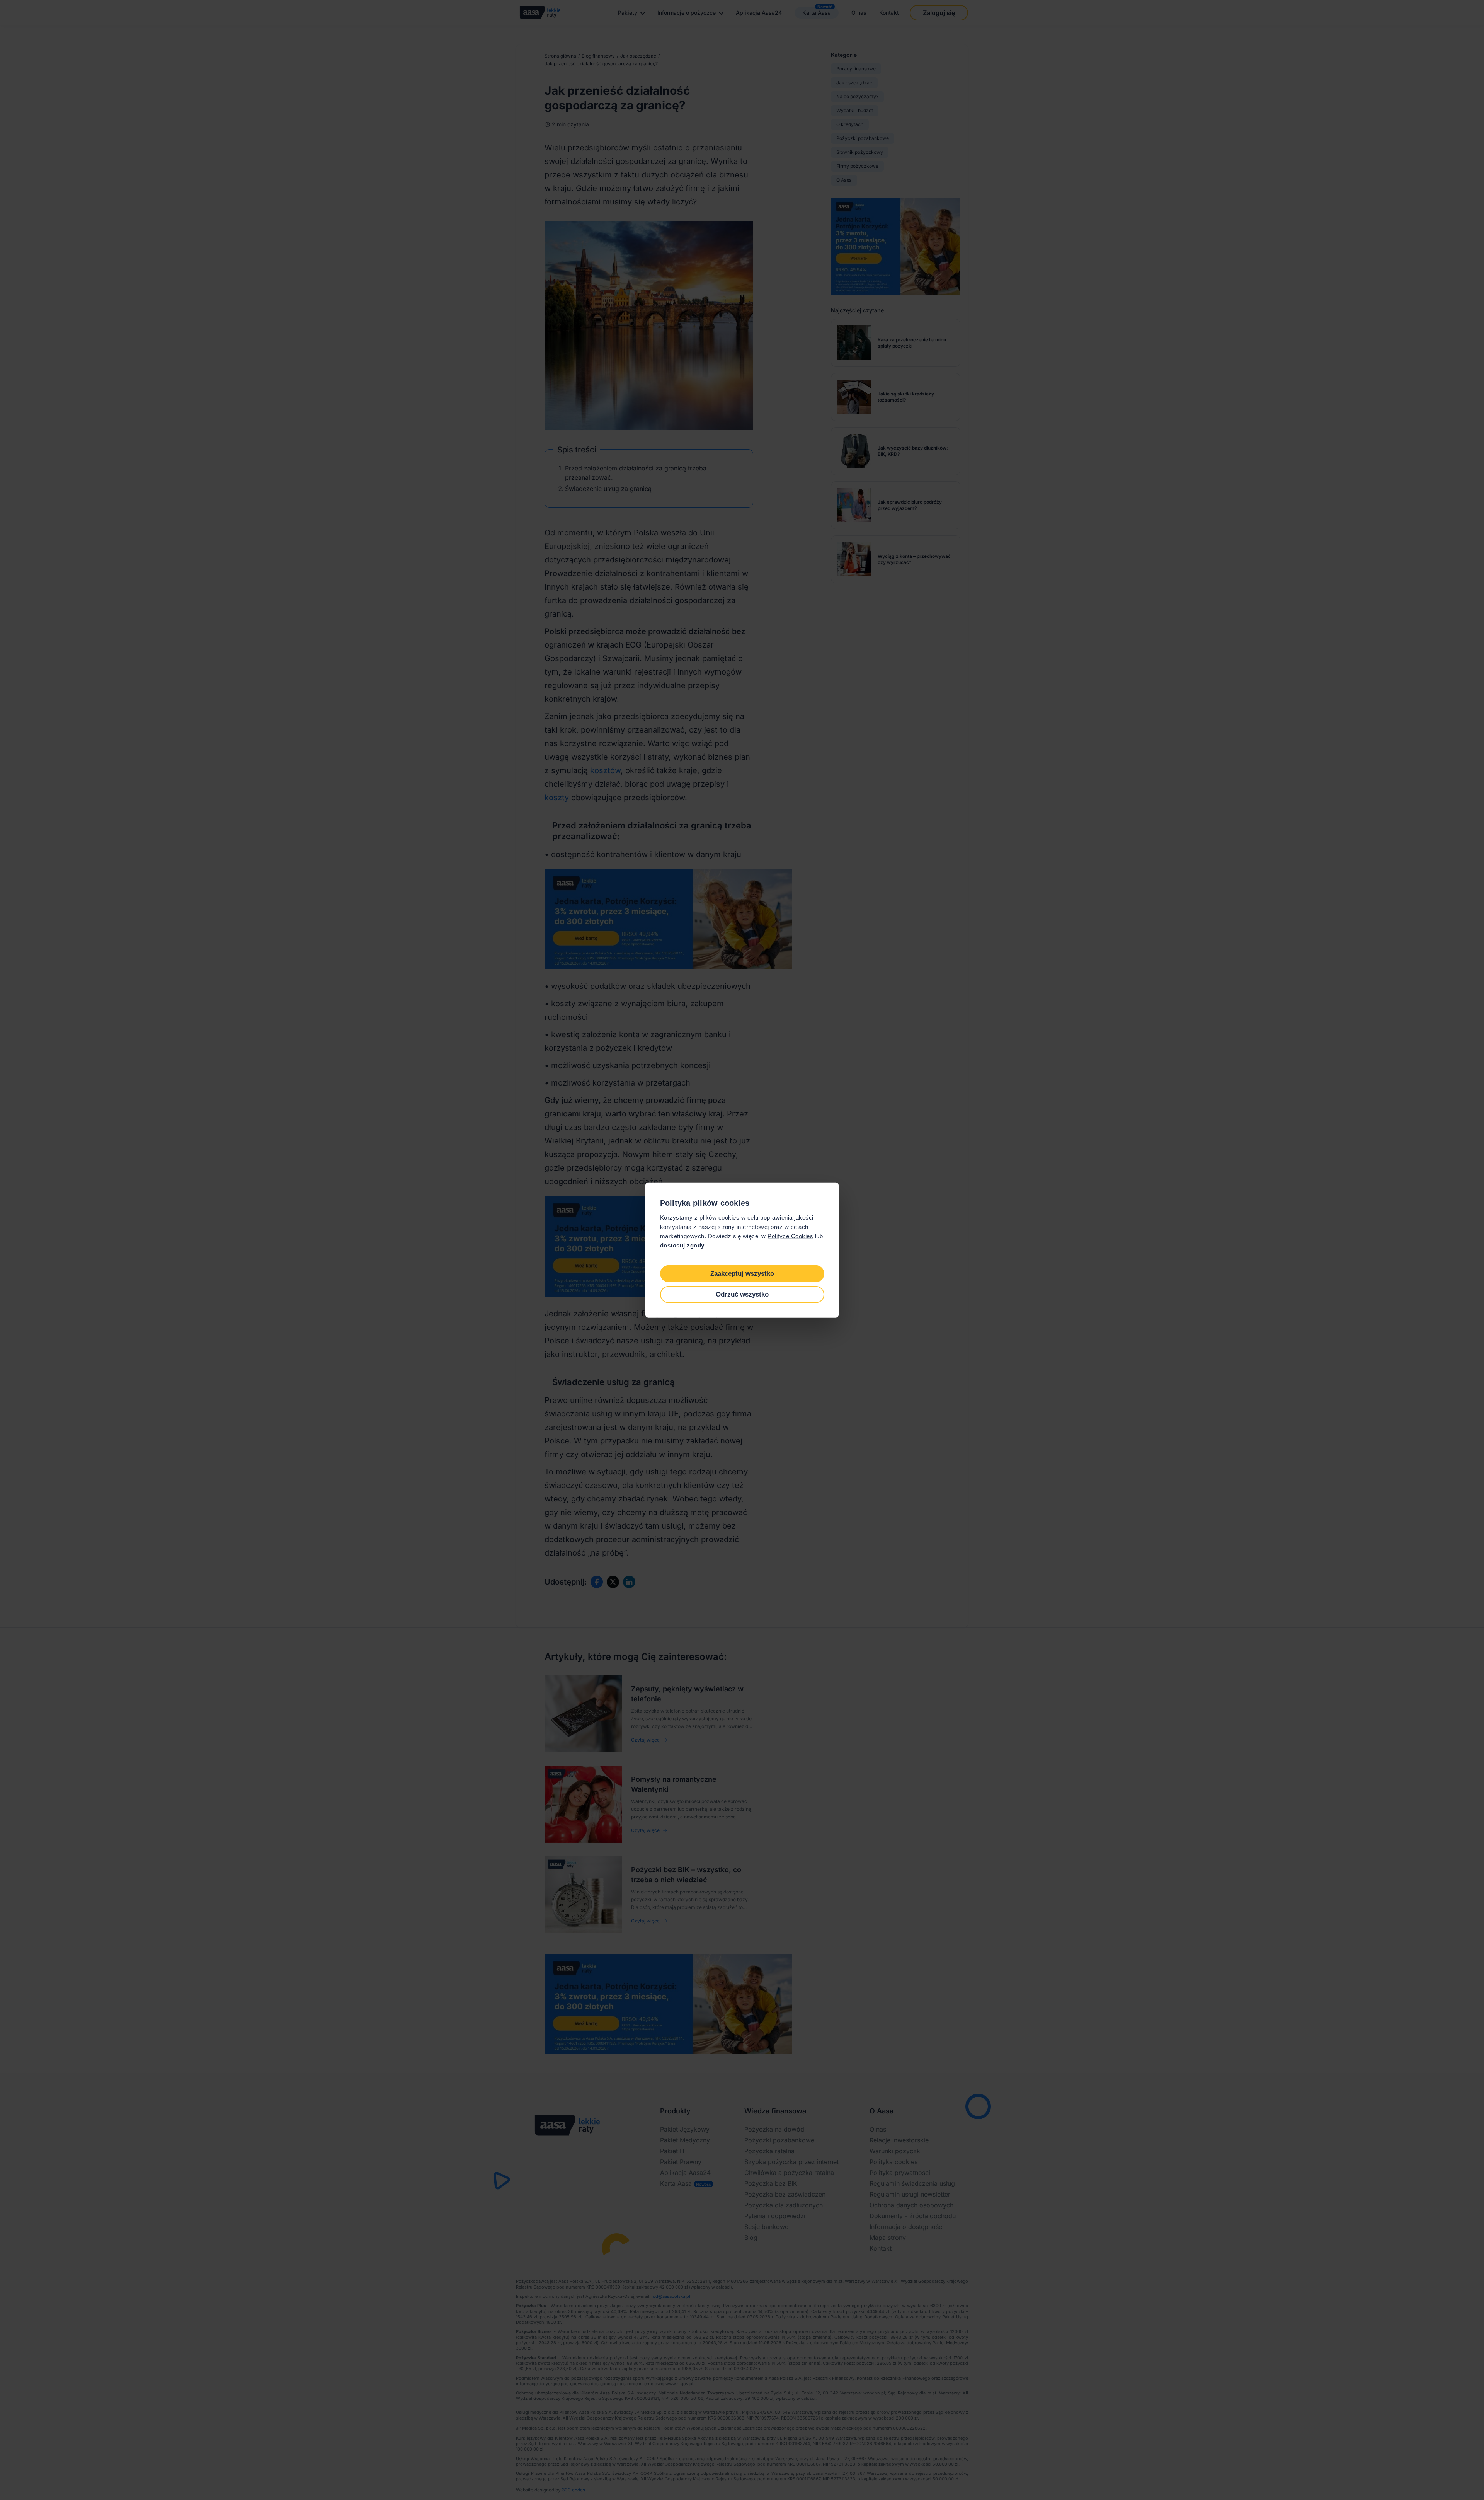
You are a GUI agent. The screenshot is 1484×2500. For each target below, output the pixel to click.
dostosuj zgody (682, 1245)
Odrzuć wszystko (742, 1294)
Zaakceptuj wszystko (742, 1273)
